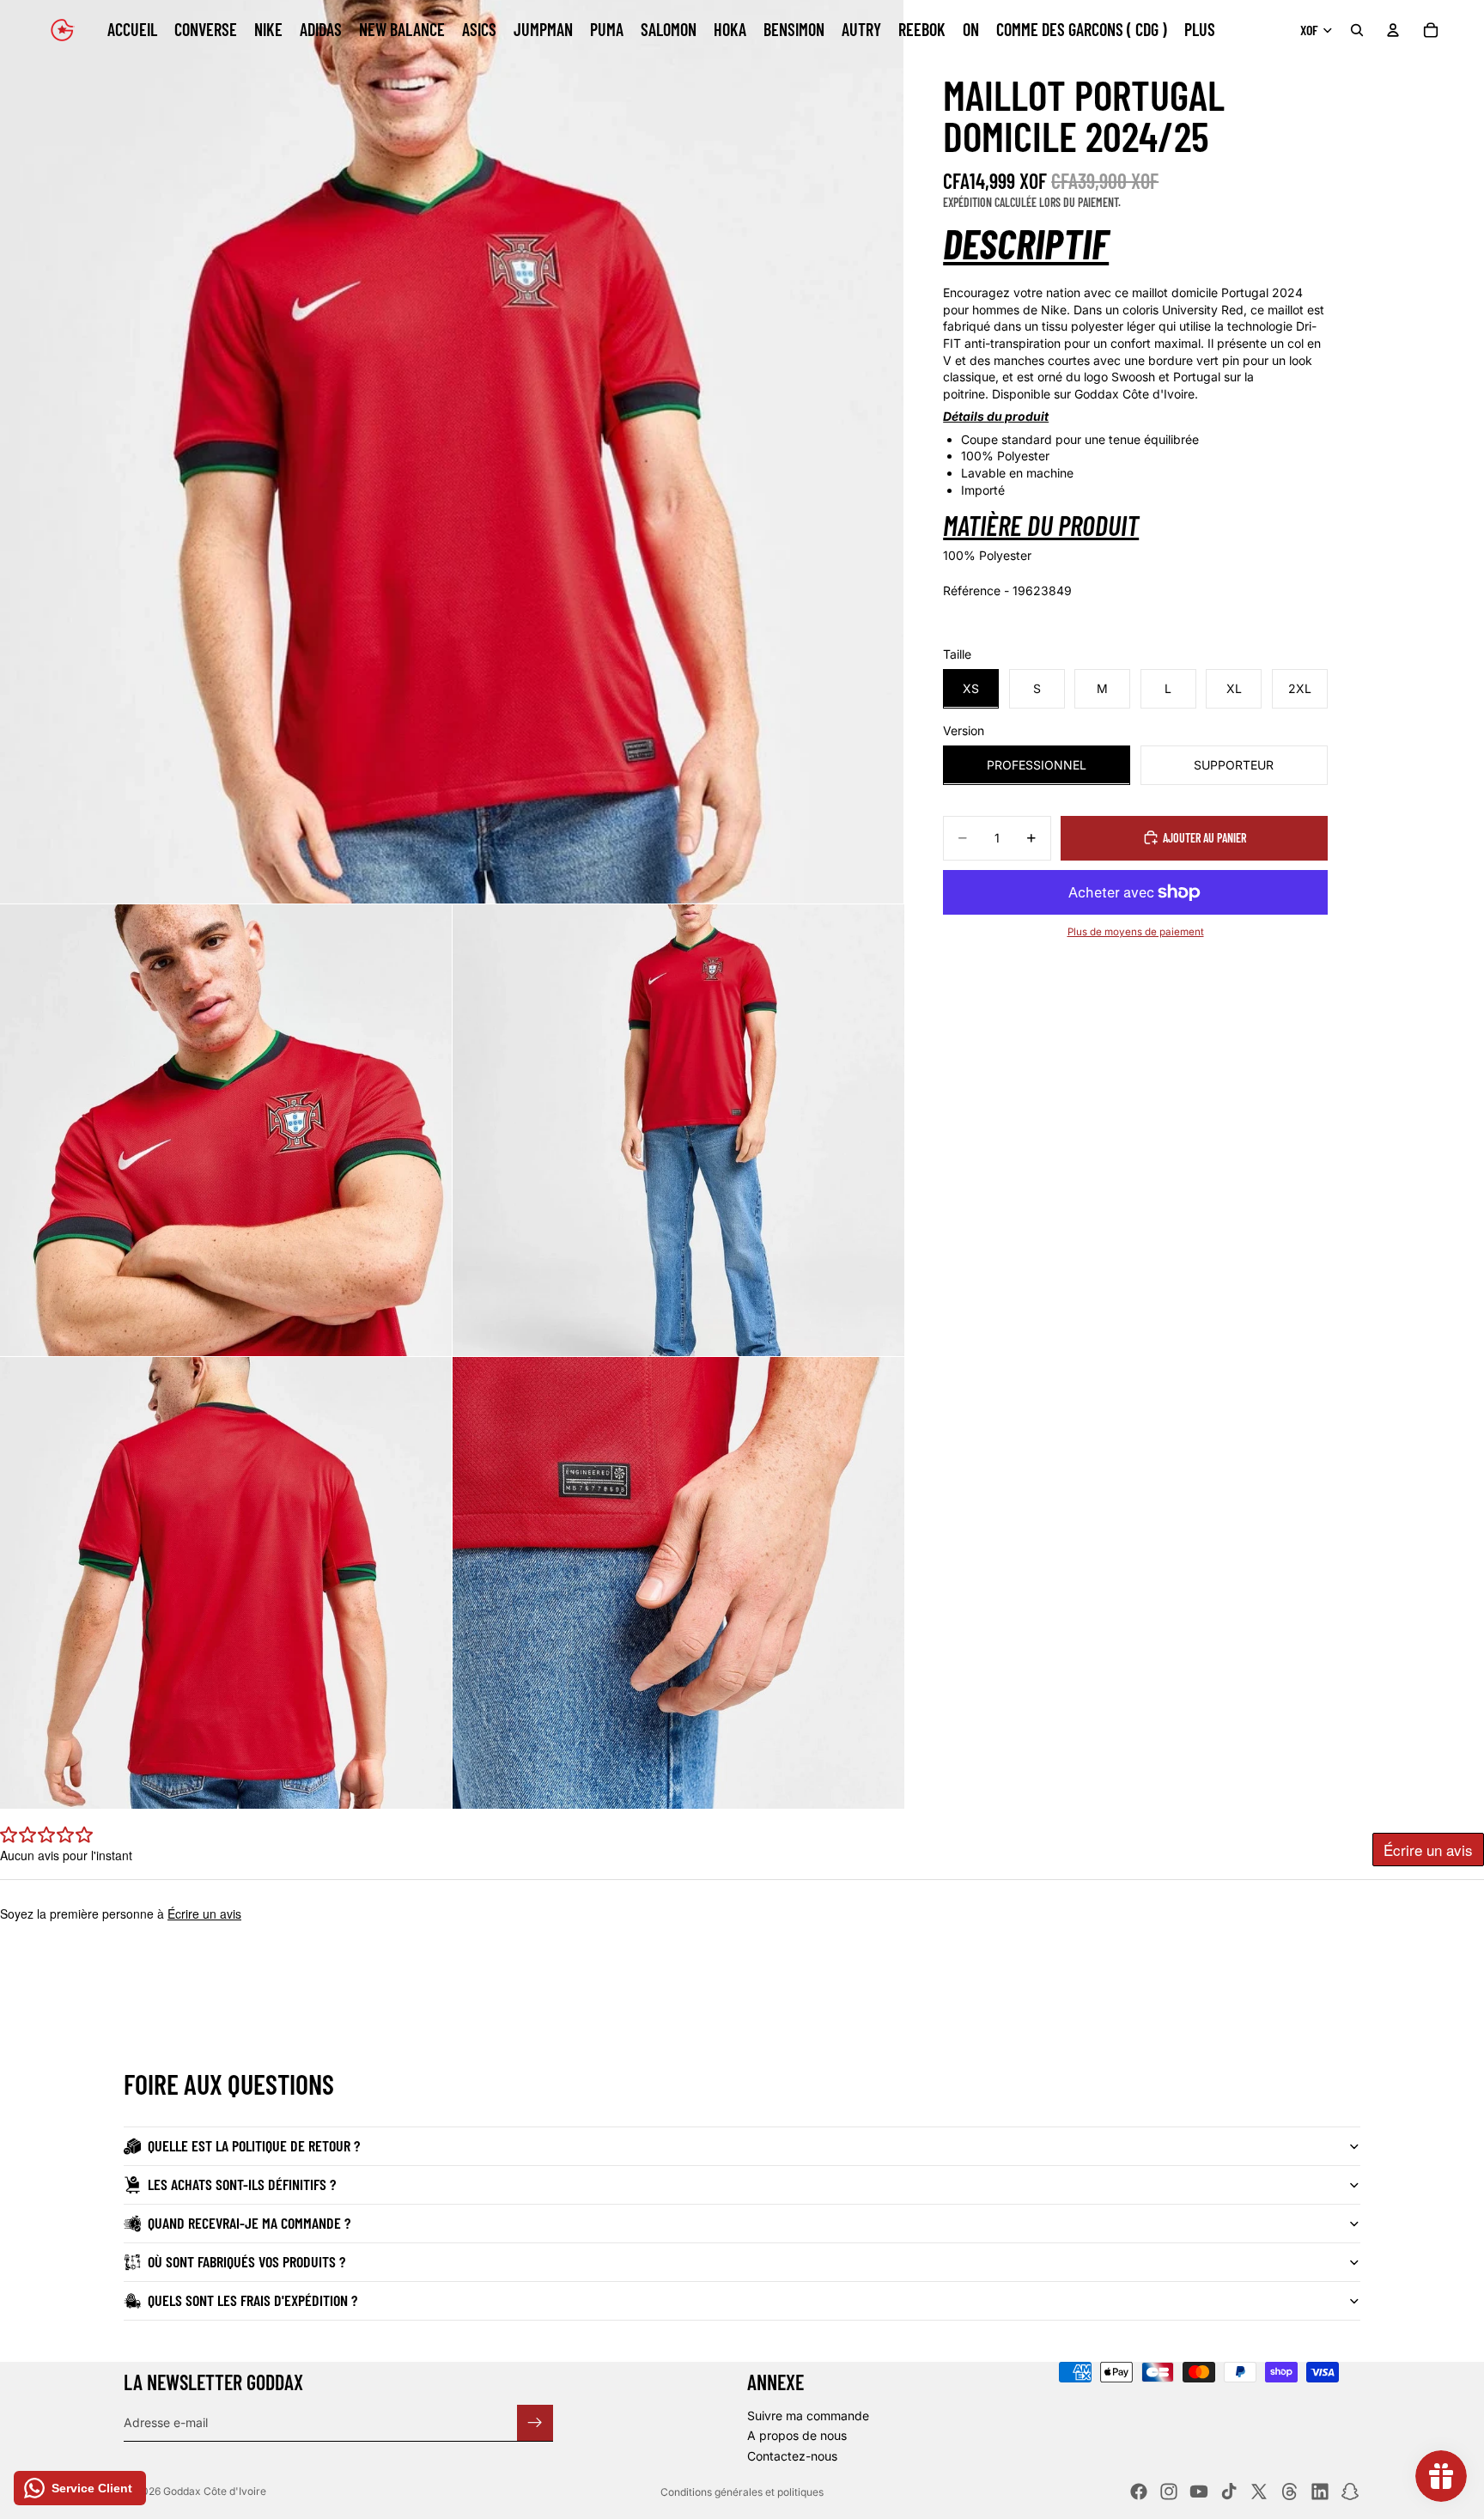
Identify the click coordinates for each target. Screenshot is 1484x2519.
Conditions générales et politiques (742, 2492)
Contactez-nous (792, 2456)
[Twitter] (1259, 2492)
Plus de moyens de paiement (1136, 931)
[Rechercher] (1357, 30)
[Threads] (1290, 2492)
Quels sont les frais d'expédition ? (252, 2300)
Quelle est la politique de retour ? (254, 2145)
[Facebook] (1139, 2492)
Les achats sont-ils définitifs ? (242, 2184)
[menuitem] (1200, 30)
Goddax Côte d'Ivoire (215, 2491)
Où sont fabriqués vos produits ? (246, 2261)
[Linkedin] (1320, 2492)
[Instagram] (1169, 2492)
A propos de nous (797, 2435)
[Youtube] (1199, 2492)
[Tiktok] (1229, 2492)
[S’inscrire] (535, 2422)
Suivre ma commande (808, 2416)
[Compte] (1393, 30)
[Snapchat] (1350, 2492)
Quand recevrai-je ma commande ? (249, 2223)
